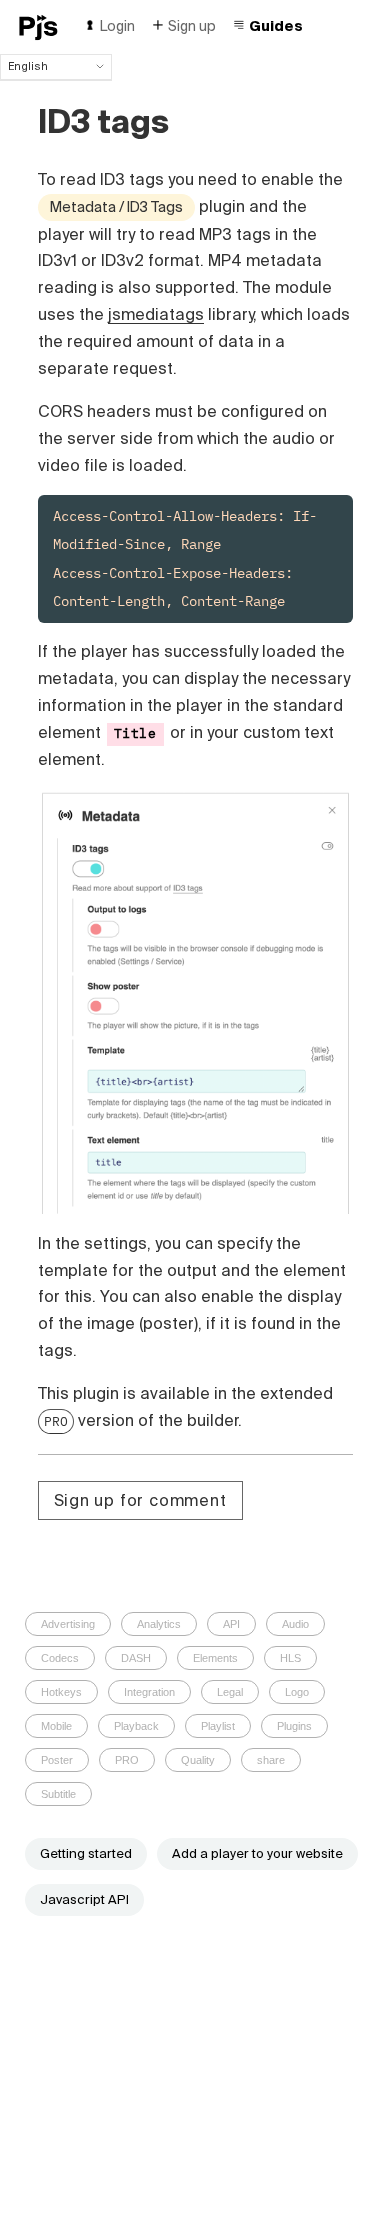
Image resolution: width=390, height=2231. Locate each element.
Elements (215, 1658)
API (231, 1624)
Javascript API (84, 1899)
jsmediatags (156, 314)
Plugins (294, 1726)
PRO (56, 1421)
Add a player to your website (257, 1853)
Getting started (86, 1853)
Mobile (56, 1726)
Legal (230, 1692)
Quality (198, 1760)
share (271, 1760)
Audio (295, 1624)
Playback (136, 1726)
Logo (297, 1692)
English (28, 66)
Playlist (218, 1726)
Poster (57, 1760)
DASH (136, 1658)
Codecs (60, 1658)
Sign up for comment (140, 1500)
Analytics (159, 1624)
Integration (149, 1692)
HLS (290, 1658)
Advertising (68, 1624)
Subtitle (58, 1794)
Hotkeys (61, 1692)
